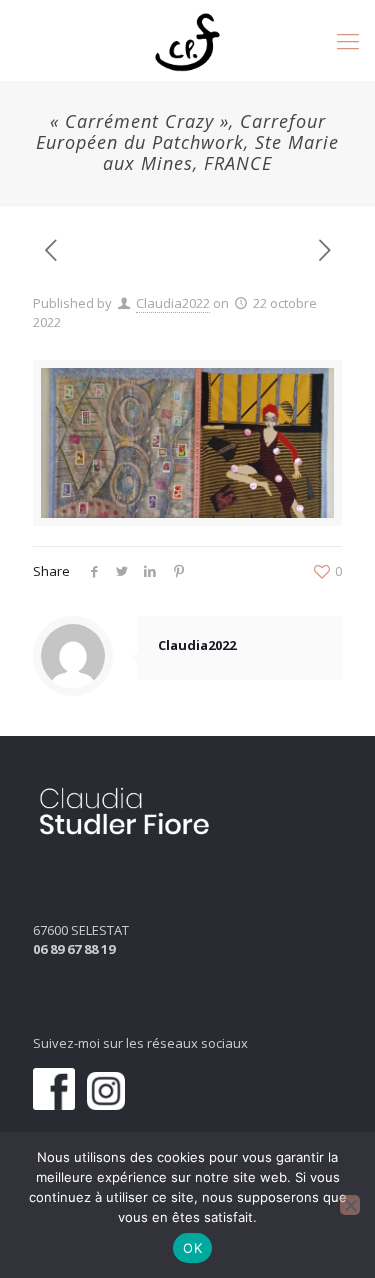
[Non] (350, 1205)
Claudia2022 (173, 303)
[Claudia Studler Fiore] (187, 40)
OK (192, 1248)
